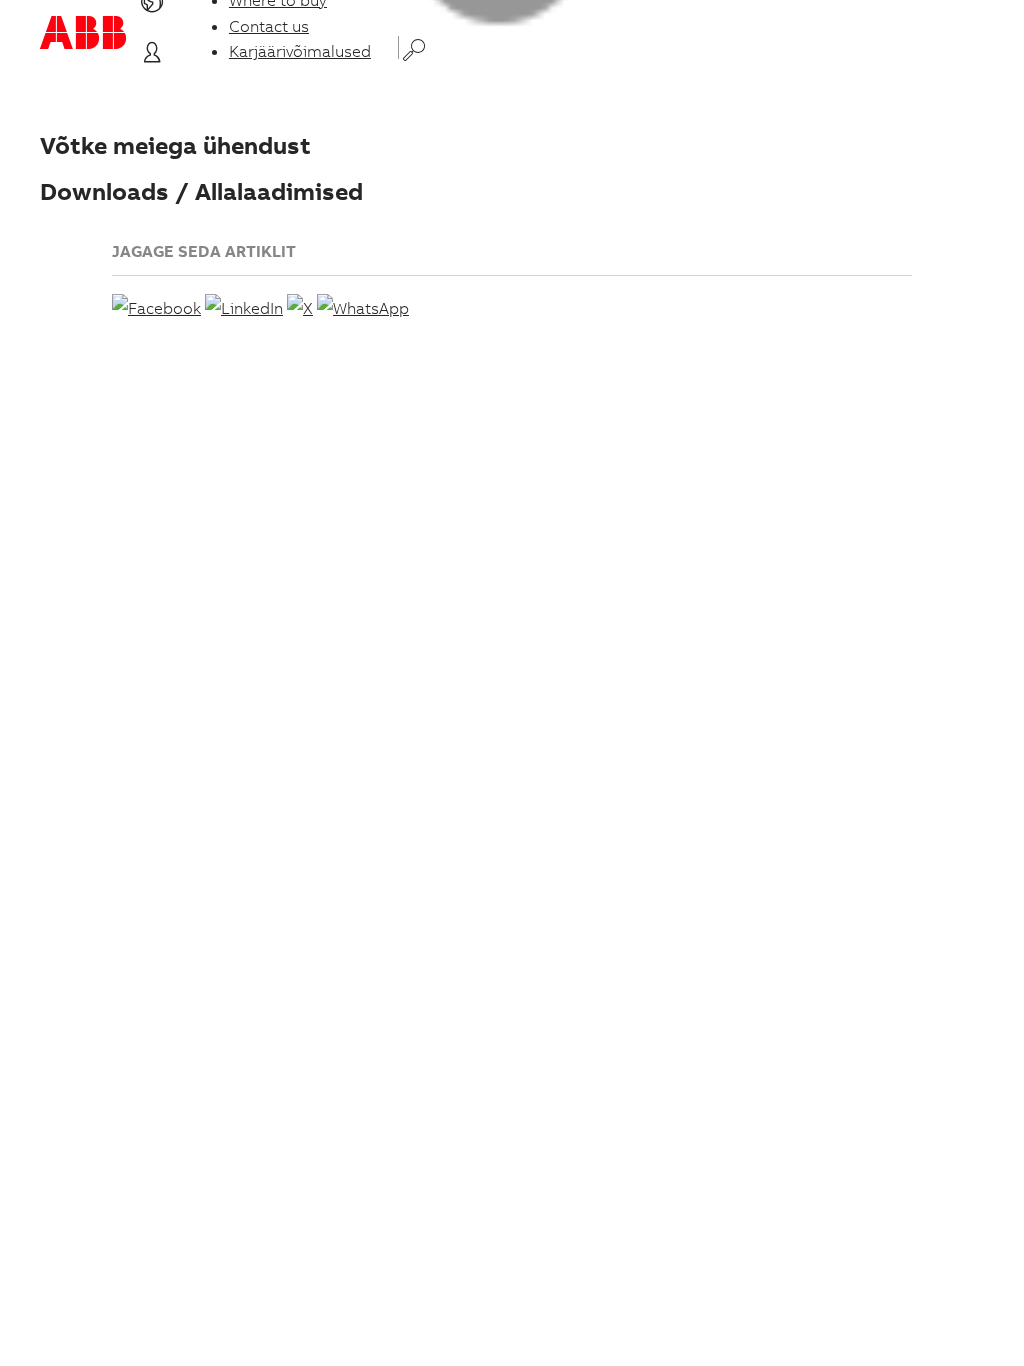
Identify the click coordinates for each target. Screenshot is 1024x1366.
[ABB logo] (83, 32)
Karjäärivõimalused (300, 51)
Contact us (269, 26)
